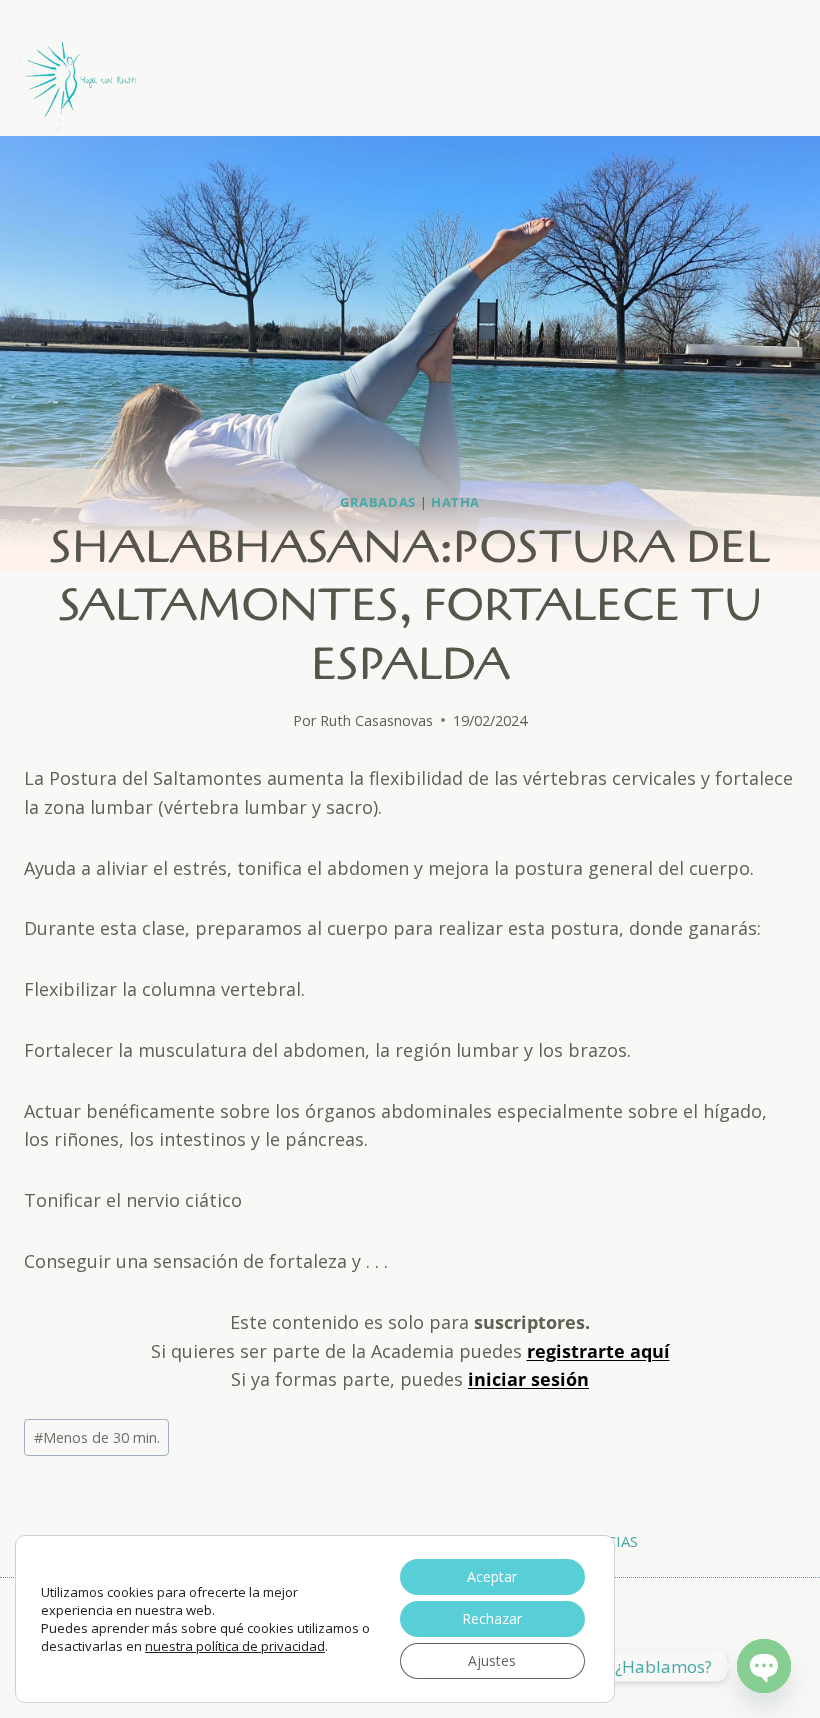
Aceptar (492, 1576)
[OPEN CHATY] (764, 1666)
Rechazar (492, 1618)
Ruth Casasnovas (376, 720)
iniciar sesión (528, 1379)
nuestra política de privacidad (235, 1646)
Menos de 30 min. (97, 1437)
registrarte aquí (598, 1351)
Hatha (455, 502)
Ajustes (492, 1660)
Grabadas (378, 502)
